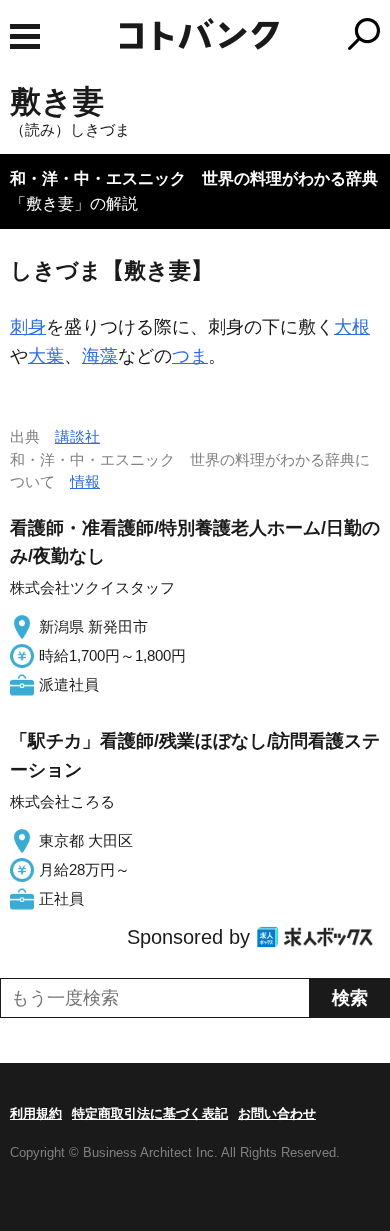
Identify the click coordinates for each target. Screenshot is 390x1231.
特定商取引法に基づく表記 (150, 1113)
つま (190, 356)
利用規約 (36, 1113)
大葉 (46, 356)
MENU (25, 36)
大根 (352, 327)
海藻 (100, 356)
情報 (85, 481)
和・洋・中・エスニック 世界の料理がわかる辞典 (194, 178)
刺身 (28, 327)
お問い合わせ (277, 1113)
